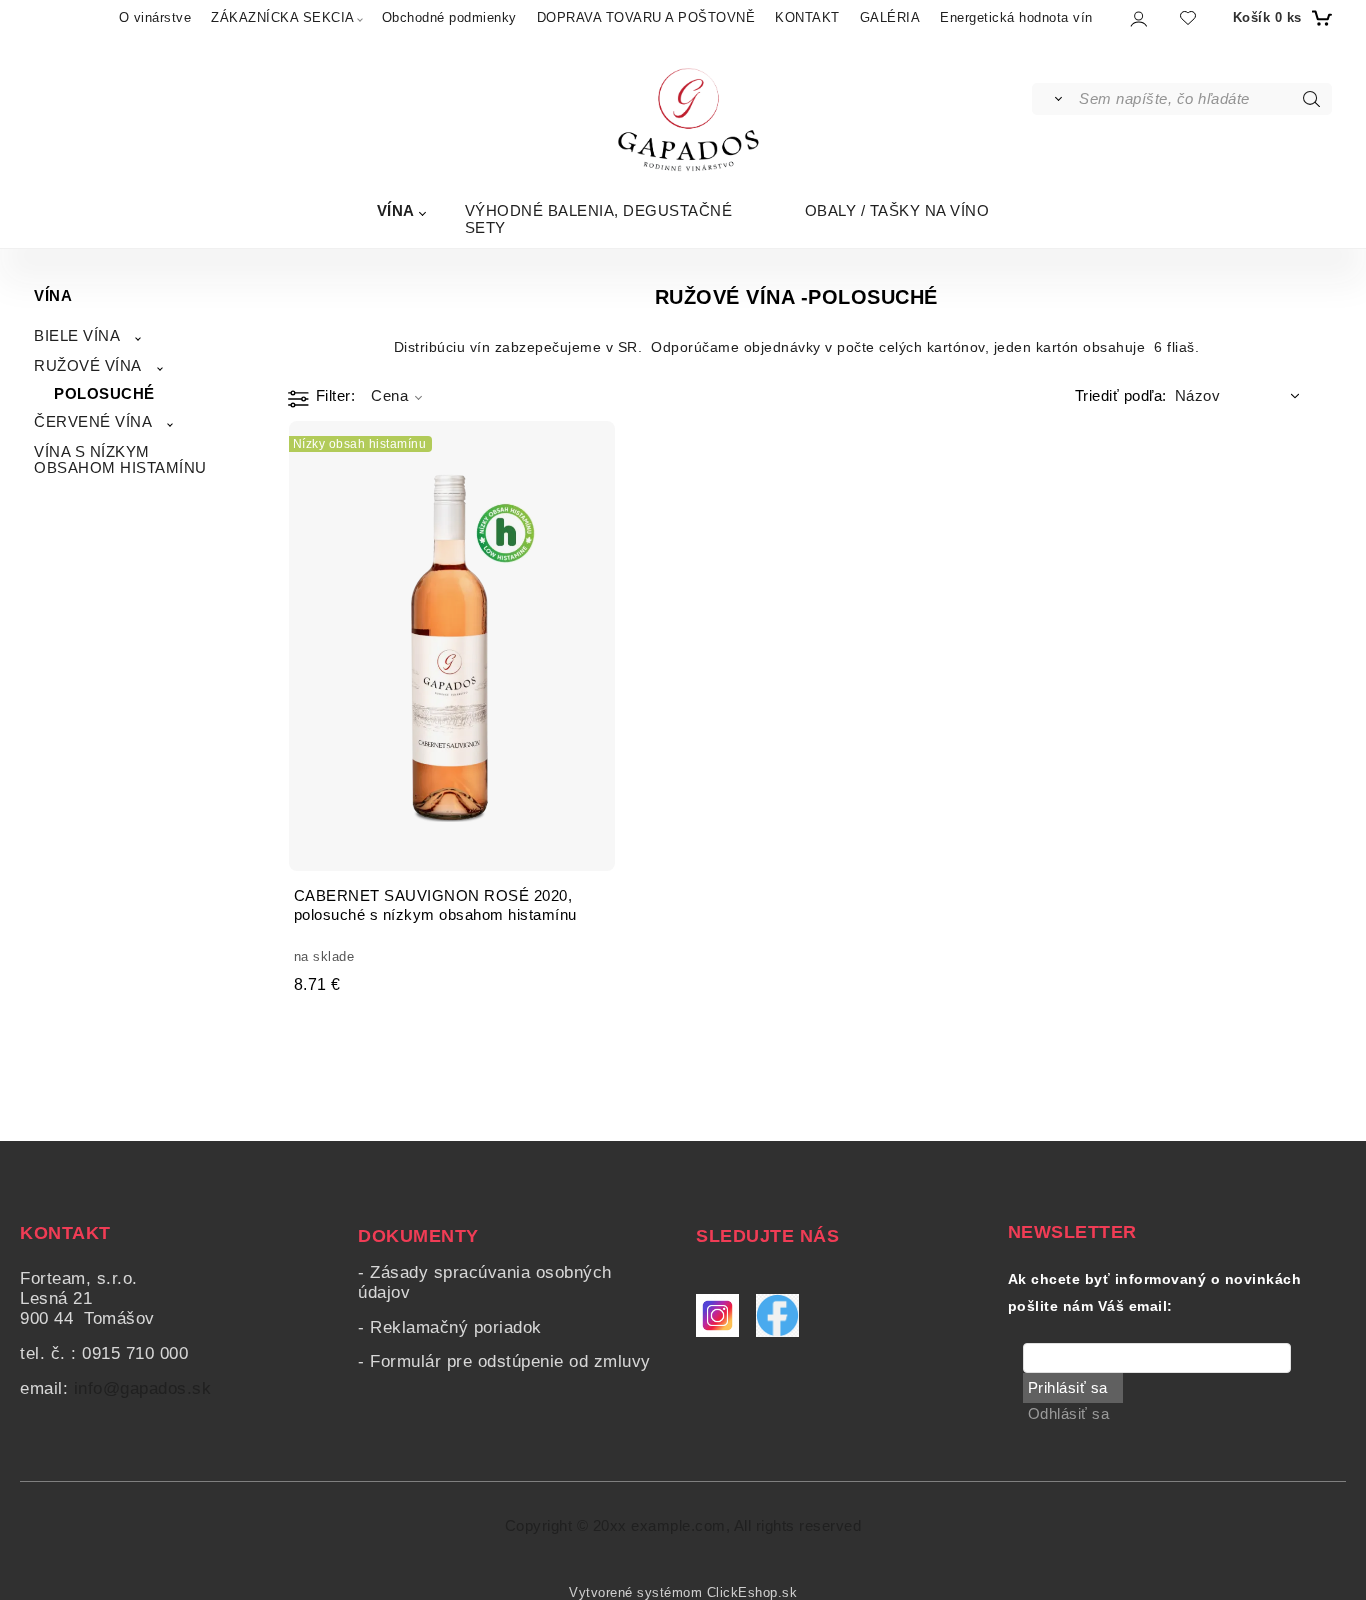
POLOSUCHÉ (104, 394)
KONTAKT (807, 17)
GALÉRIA (890, 17)
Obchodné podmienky (449, 17)
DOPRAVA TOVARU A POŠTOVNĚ (646, 17)
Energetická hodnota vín (1016, 17)
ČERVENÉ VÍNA (93, 422)
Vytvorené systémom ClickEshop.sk (683, 1593)
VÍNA (396, 210)
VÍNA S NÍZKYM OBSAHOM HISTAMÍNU (120, 460)
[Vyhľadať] (1054, 99)
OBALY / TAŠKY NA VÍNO (897, 210)
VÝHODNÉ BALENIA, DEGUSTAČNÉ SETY (599, 219)
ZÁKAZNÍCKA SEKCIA (283, 17)
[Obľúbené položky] (1188, 17)
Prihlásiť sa (1068, 1388)
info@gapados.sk (143, 1388)
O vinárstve (155, 17)
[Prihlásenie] (1137, 18)
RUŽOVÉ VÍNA (88, 366)
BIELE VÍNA (77, 336)
